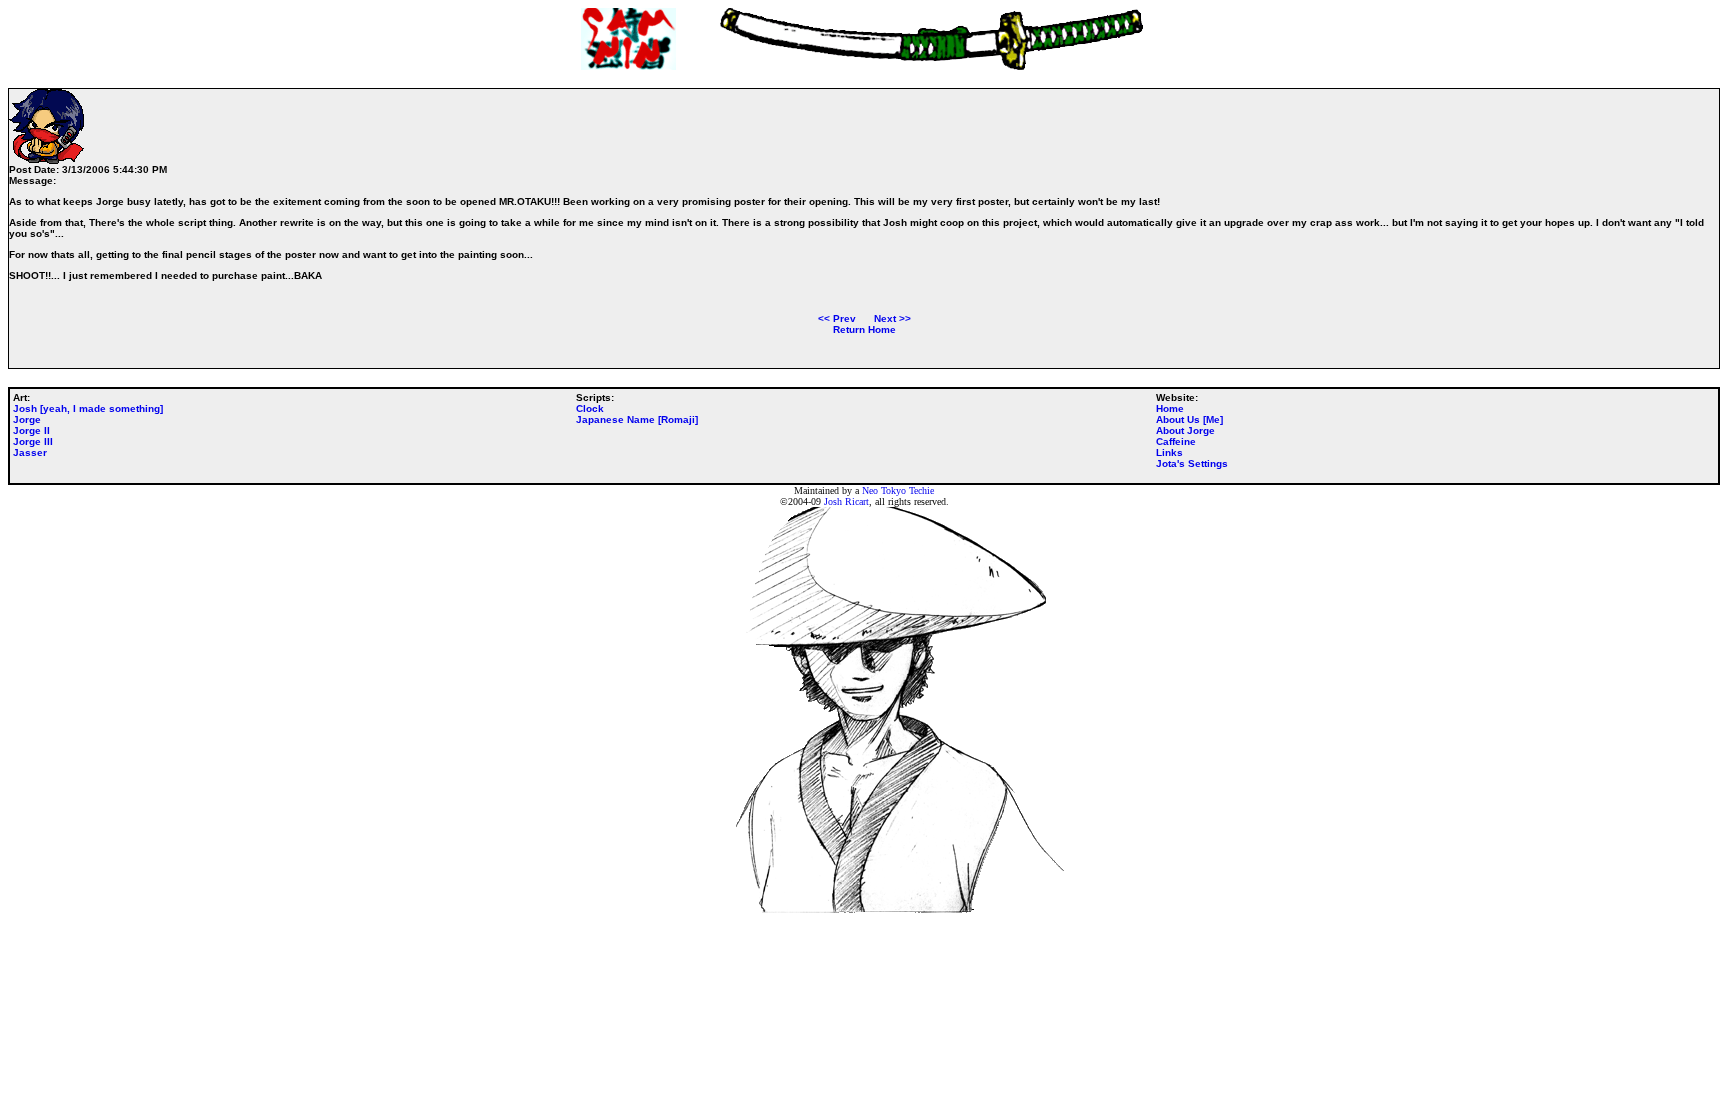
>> (892, 318)
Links (1169, 452)
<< (837, 318)
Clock (590, 408)
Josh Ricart (846, 501)
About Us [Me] (1189, 419)
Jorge (27, 419)
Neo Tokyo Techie (898, 490)
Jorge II (31, 430)
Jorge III (33, 441)
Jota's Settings (1192, 463)
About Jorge (1185, 430)
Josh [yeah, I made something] (88, 408)
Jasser (30, 452)
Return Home (864, 329)
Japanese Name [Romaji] (637, 419)
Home (1170, 408)
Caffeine (1176, 441)
